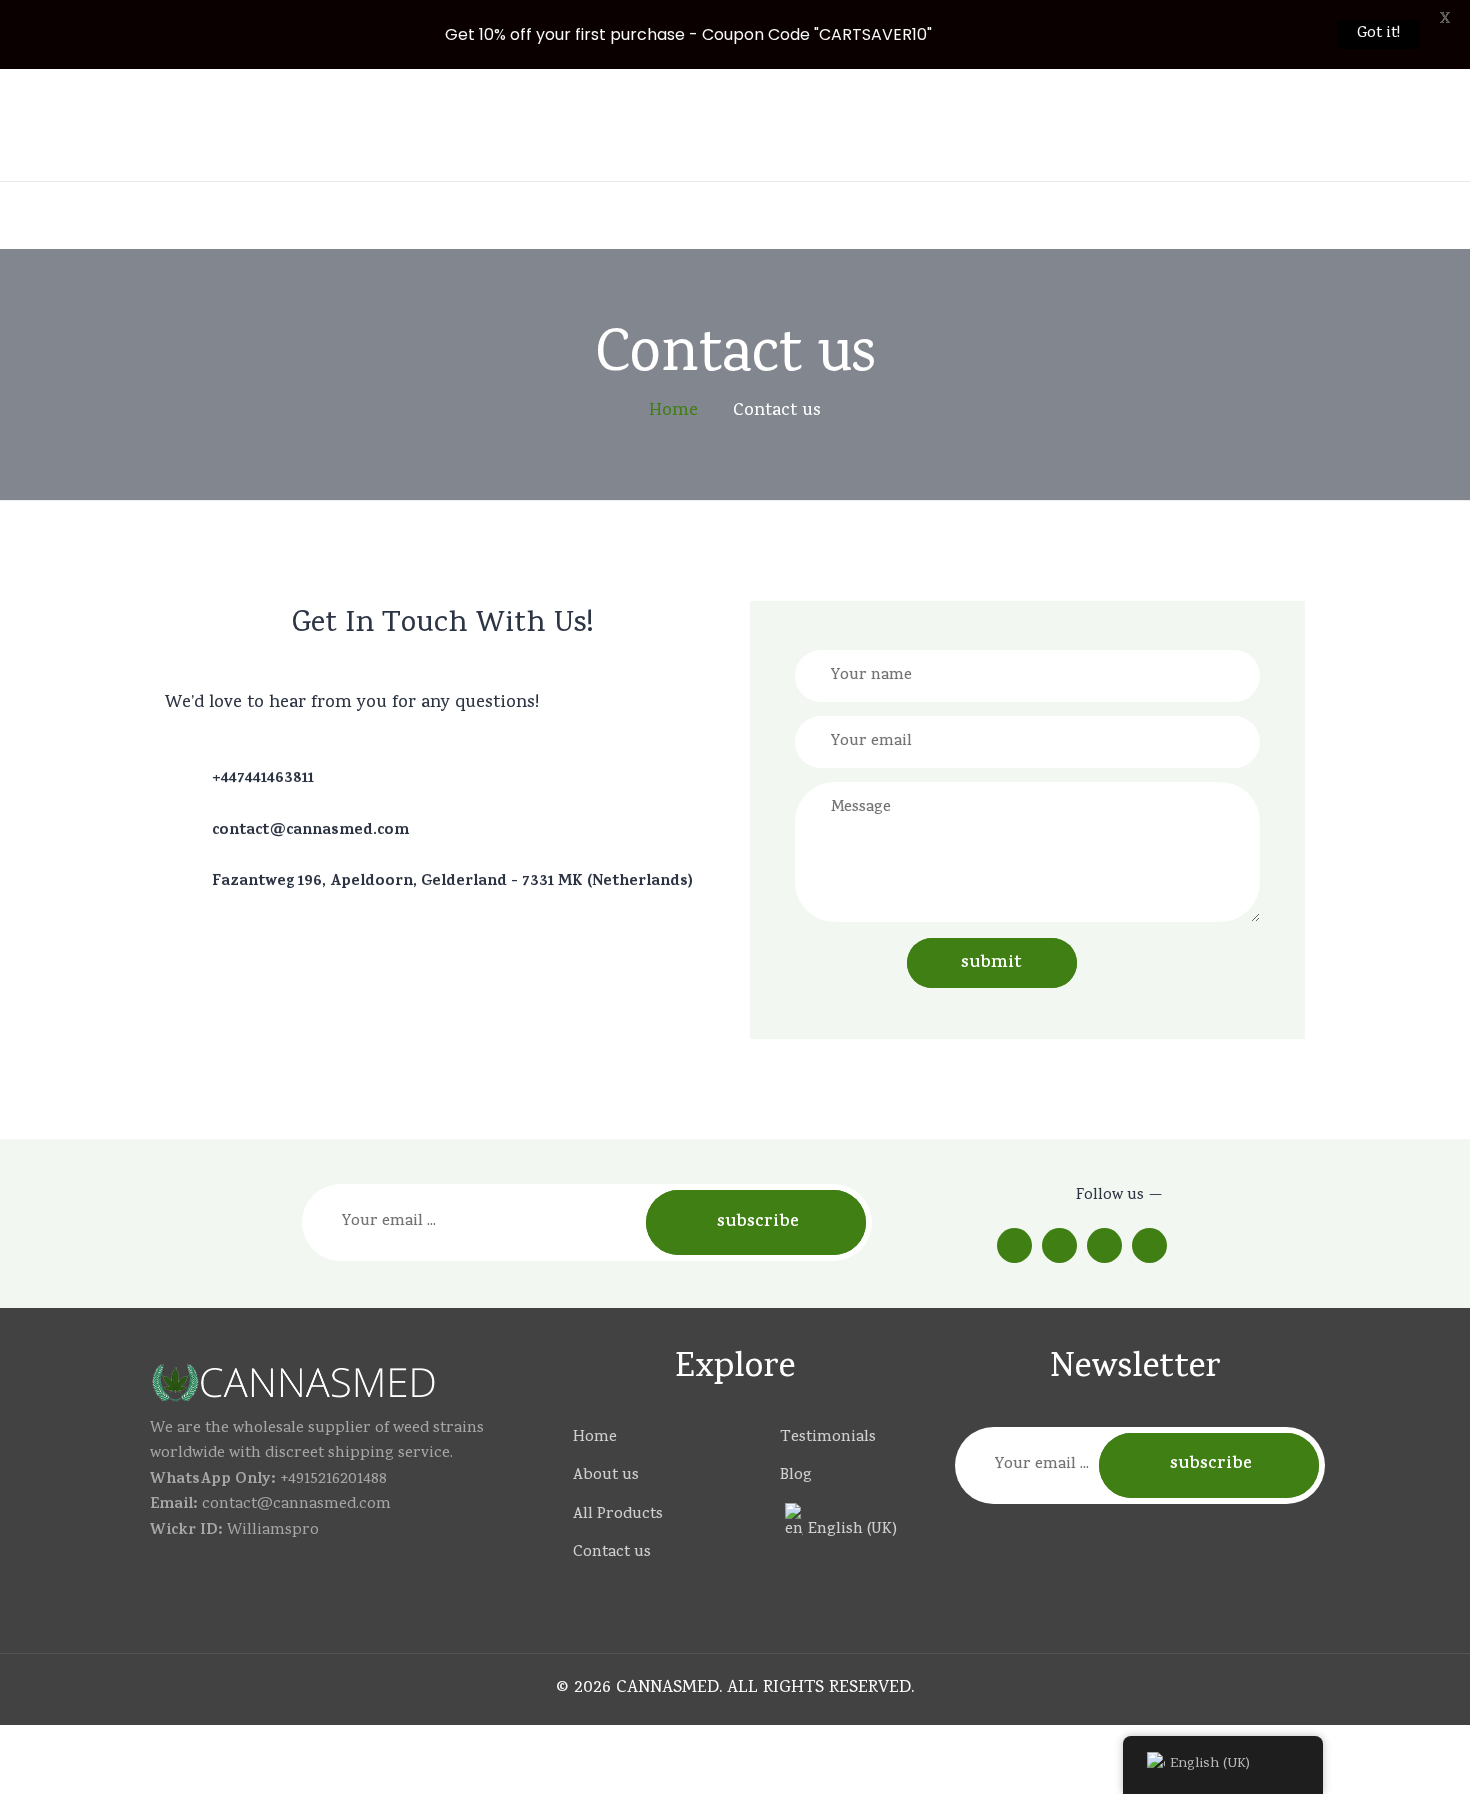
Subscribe (758, 1223)
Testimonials (828, 1438)
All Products (618, 1515)
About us (606, 1476)
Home (595, 1438)
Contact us (612, 1553)
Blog (796, 1476)
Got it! (1378, 34)
